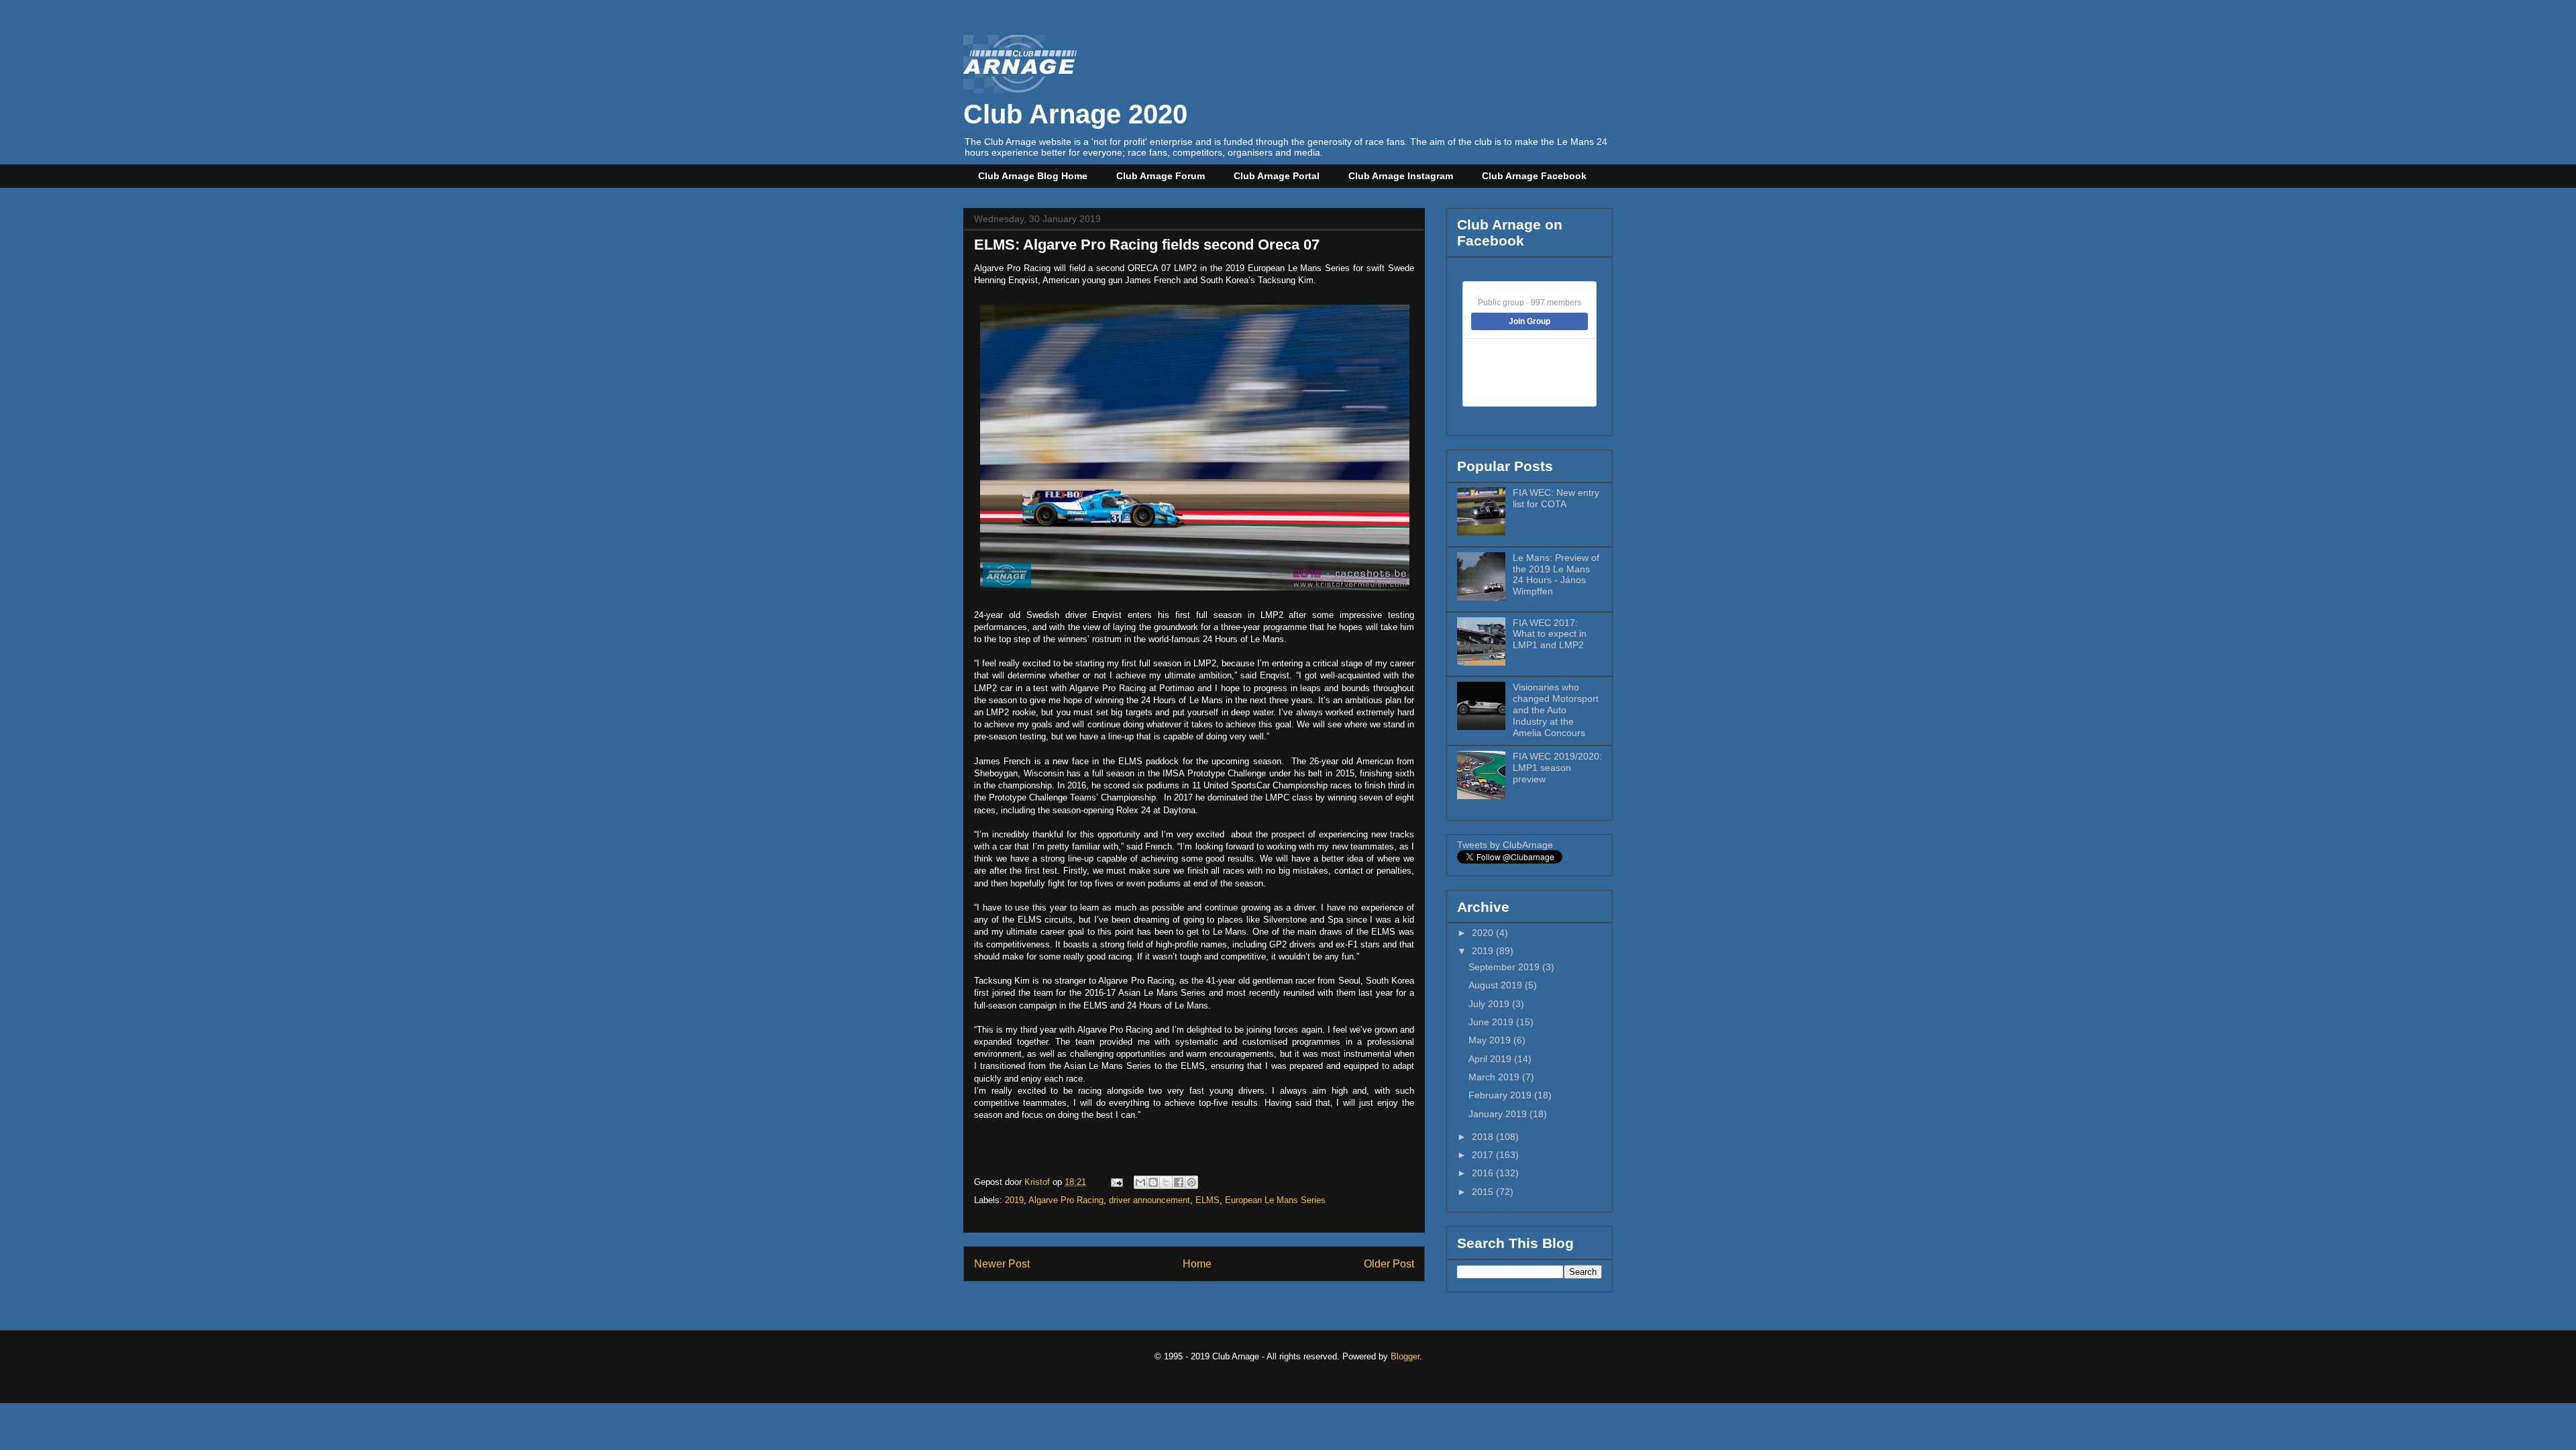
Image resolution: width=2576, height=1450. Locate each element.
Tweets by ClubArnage (1505, 845)
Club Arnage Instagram (1401, 176)
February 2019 (1501, 1095)
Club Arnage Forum (1161, 176)
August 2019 (1497, 985)
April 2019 (1491, 1059)
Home (1197, 1264)
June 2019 (1492, 1022)
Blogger (1405, 1356)
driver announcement (1149, 1200)
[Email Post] (1116, 1182)
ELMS (1207, 1200)
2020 (1484, 933)
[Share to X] (1166, 1182)
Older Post (1389, 1264)
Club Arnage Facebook (1534, 176)
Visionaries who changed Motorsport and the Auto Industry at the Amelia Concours (1556, 710)
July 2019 (1490, 1004)
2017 (1484, 1155)
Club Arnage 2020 (1075, 114)
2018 (1484, 1137)
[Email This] (1140, 1182)
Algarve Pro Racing (1066, 1200)
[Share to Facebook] (1179, 1182)
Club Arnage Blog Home (1033, 176)
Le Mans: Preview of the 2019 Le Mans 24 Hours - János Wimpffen (1556, 574)
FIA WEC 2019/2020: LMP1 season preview (1557, 768)
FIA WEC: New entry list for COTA (1556, 498)
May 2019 (1491, 1040)
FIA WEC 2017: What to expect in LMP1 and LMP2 (1550, 634)
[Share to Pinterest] (1191, 1182)
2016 (1484, 1173)
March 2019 (1495, 1077)
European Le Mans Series (1275, 1200)
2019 (1014, 1200)
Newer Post (1002, 1264)
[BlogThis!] (1153, 1182)
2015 (1484, 1192)
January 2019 (1499, 1114)
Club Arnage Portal (1277, 176)
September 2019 (1505, 967)
